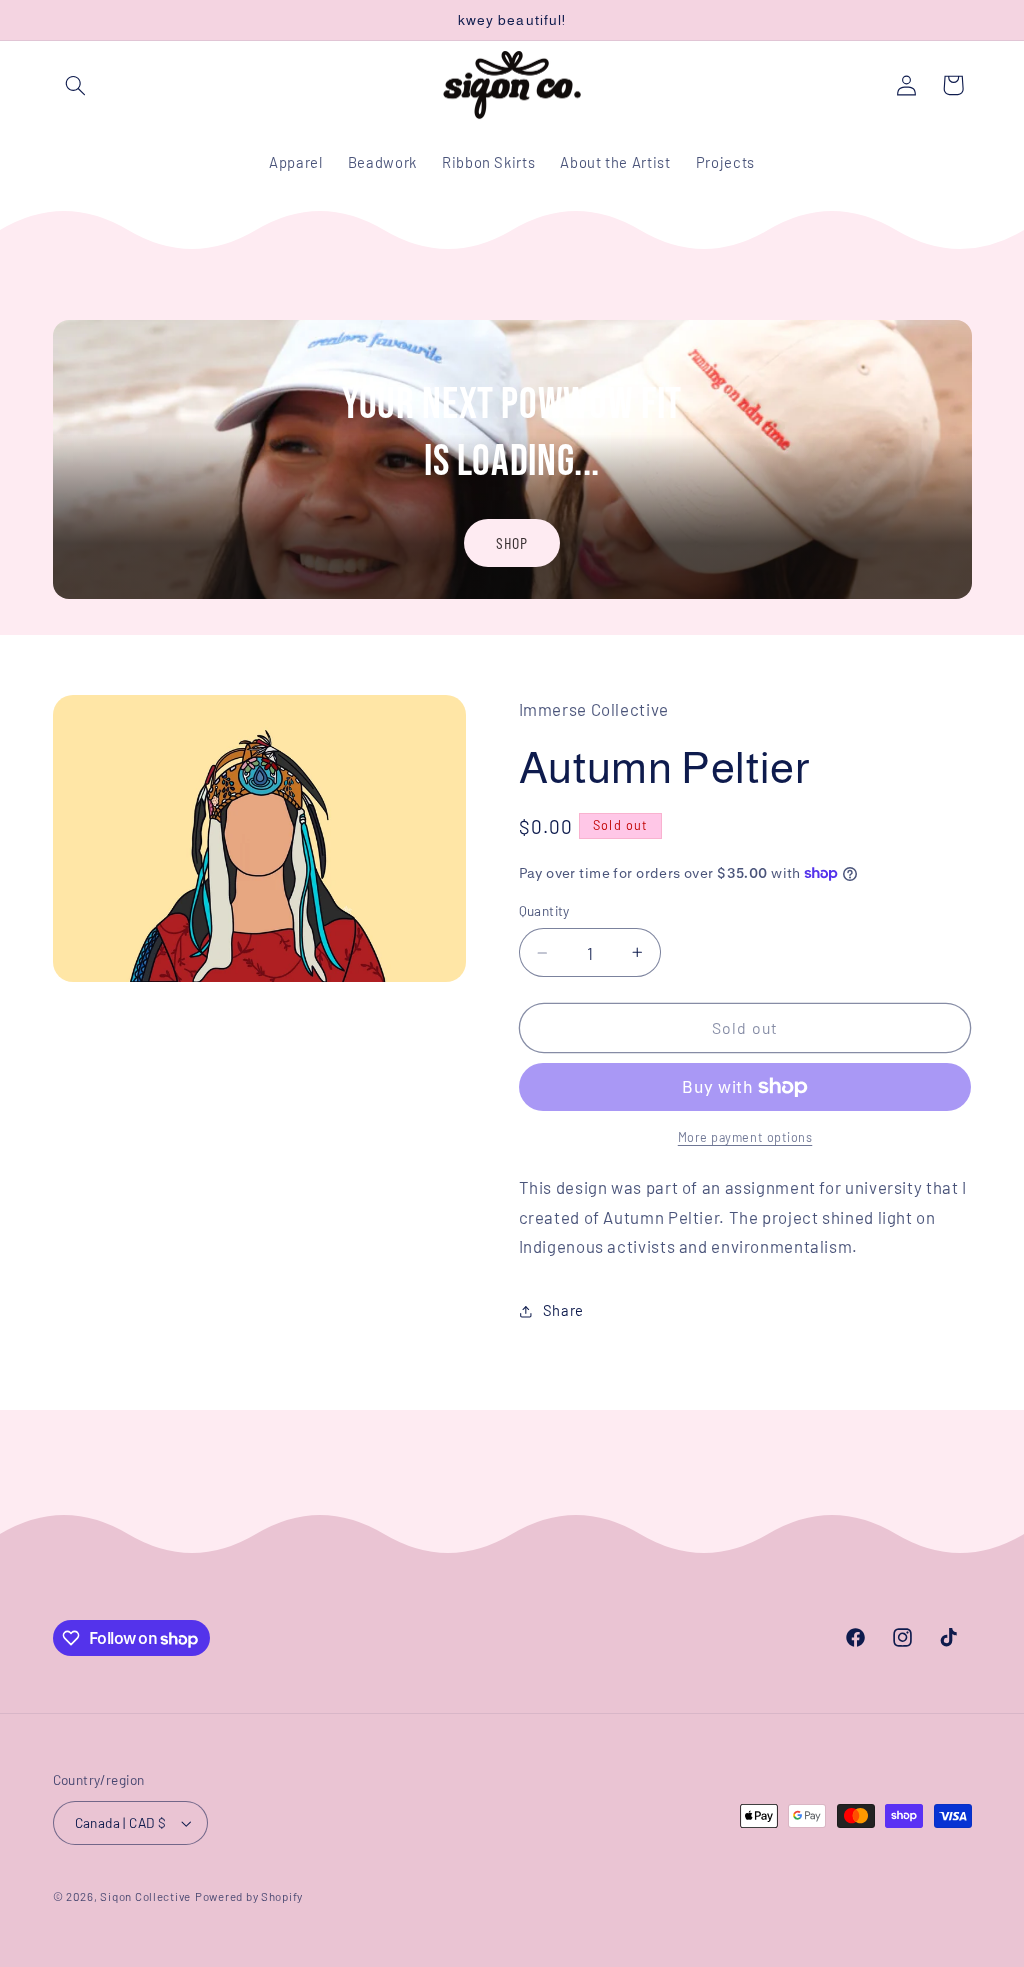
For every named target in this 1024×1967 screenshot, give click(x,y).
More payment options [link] (745, 1137)
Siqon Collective (145, 1896)
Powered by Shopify (249, 1896)
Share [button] (563, 1310)
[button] (76, 85)
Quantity (544, 910)
